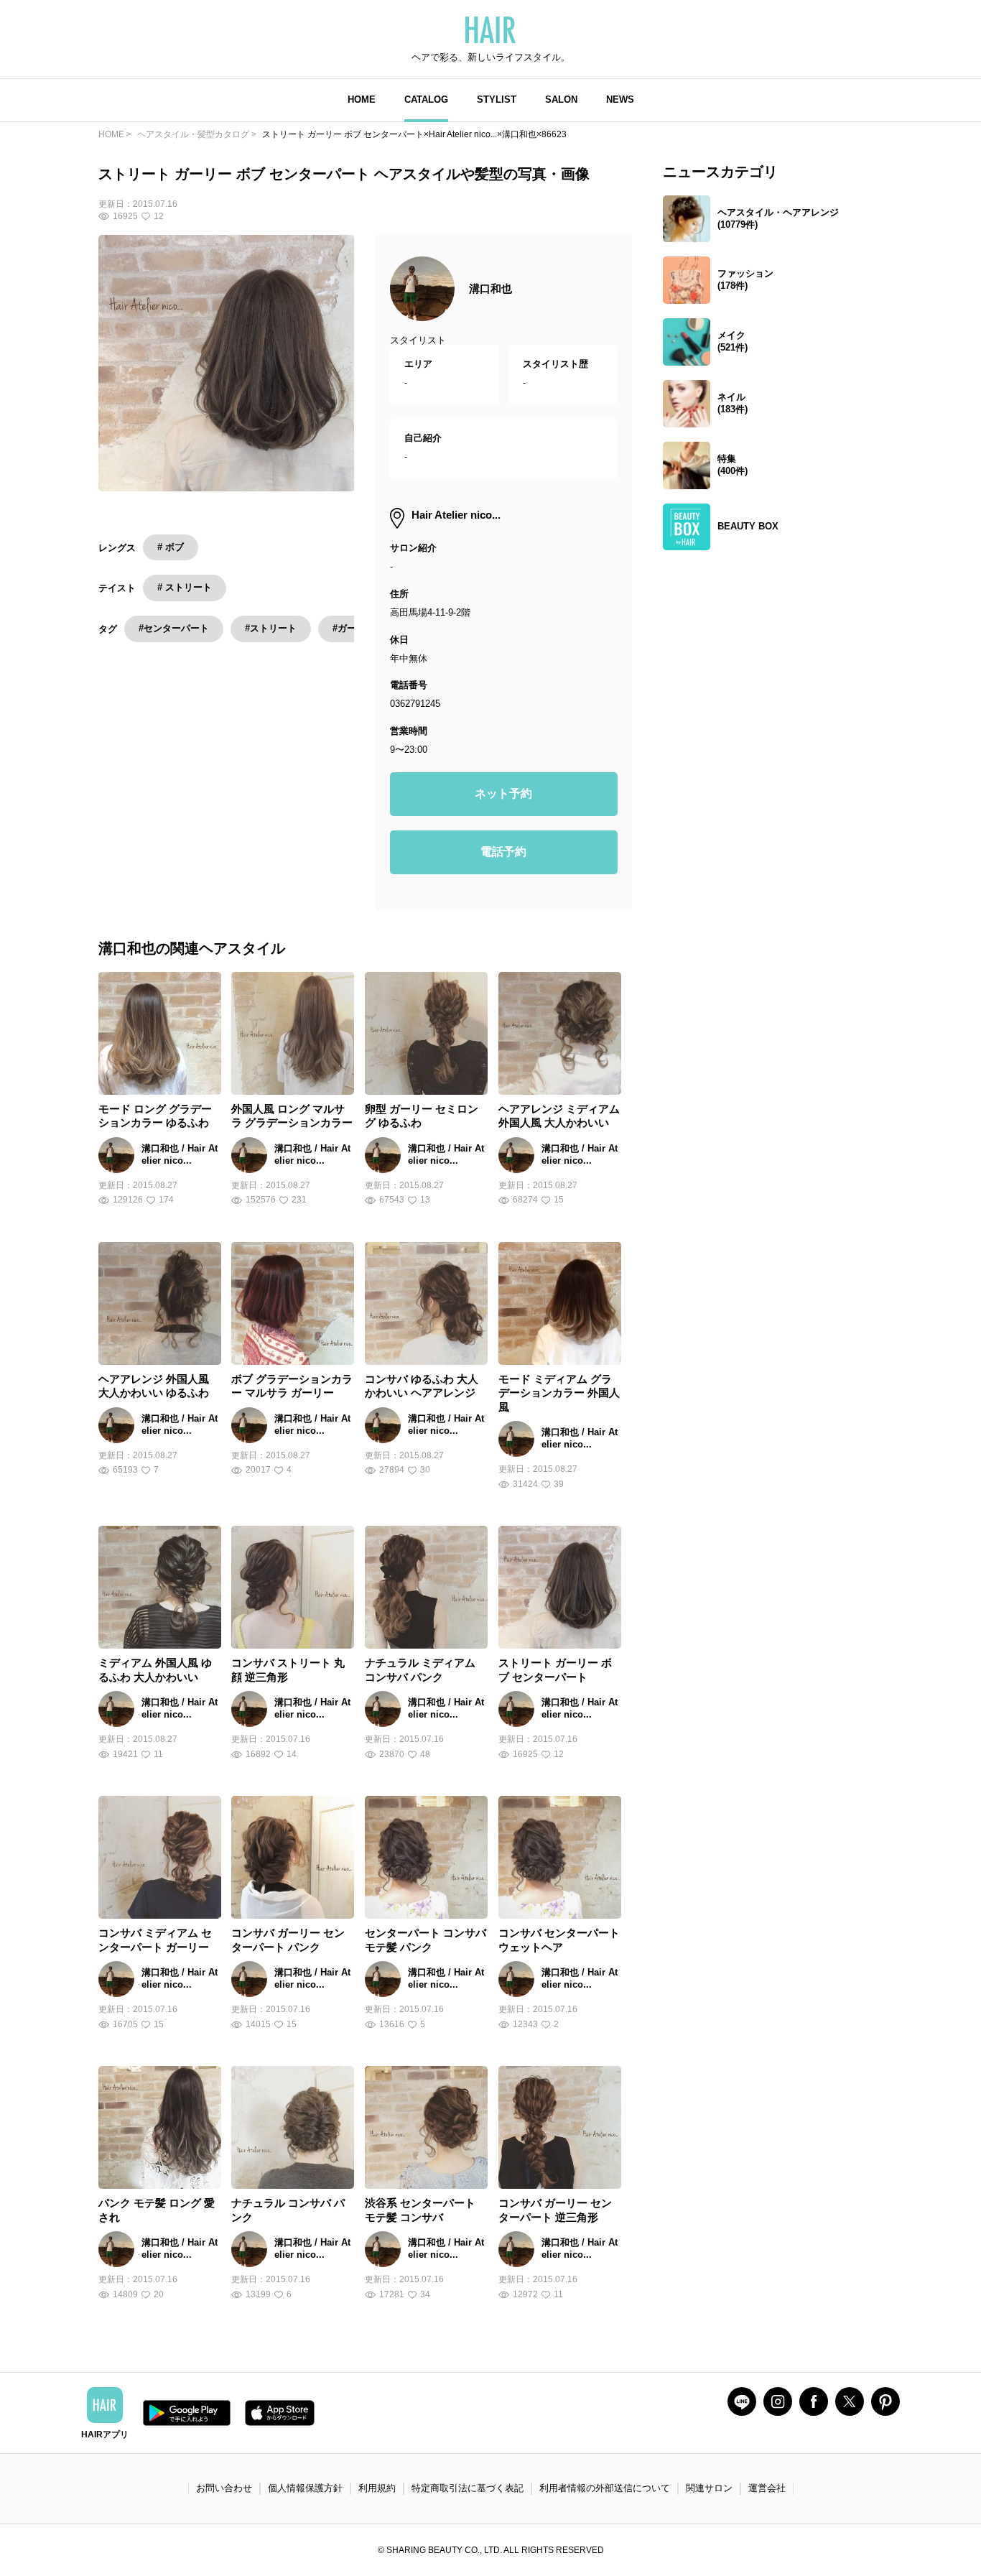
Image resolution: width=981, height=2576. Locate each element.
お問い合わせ (224, 2488)
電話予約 (503, 852)
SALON (561, 99)
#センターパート (174, 628)
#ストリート (271, 628)
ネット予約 (503, 793)
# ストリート (185, 587)
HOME (362, 99)
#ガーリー (354, 628)
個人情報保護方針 (305, 2488)
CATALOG (426, 99)
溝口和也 (490, 288)
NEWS (620, 99)
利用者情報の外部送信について (605, 2488)
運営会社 (767, 2488)
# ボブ (171, 547)
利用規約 (377, 2488)
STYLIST (497, 99)
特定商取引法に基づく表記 (468, 2488)
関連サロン (709, 2488)
